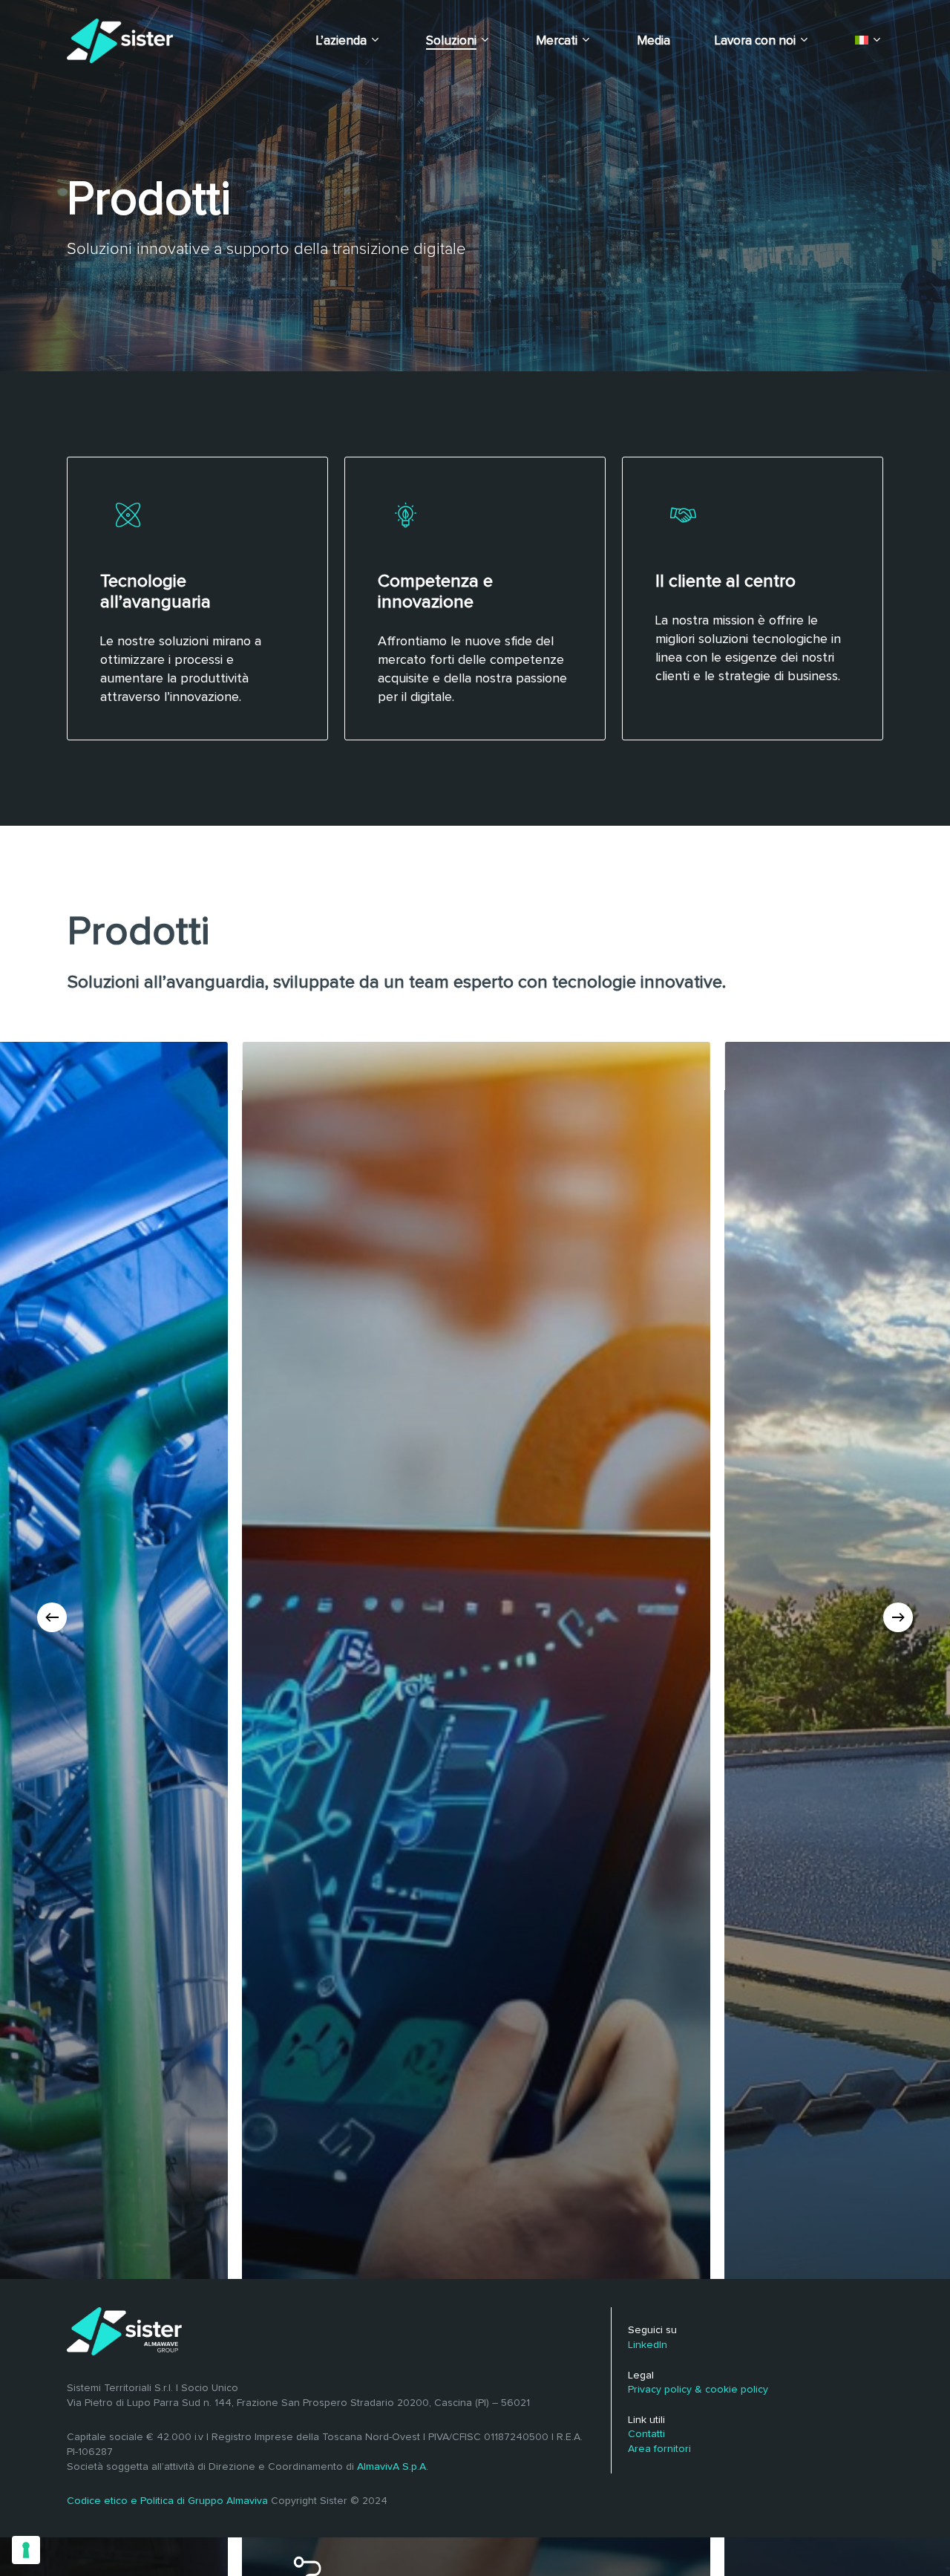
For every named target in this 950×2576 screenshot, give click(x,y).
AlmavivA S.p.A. (393, 2467)
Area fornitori (659, 2449)
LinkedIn (648, 2345)
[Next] (898, 1617)
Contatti (646, 2434)
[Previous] (52, 1617)
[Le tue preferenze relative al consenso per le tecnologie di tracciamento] (26, 2550)
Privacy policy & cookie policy (698, 2390)
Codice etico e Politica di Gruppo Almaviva (167, 2501)
